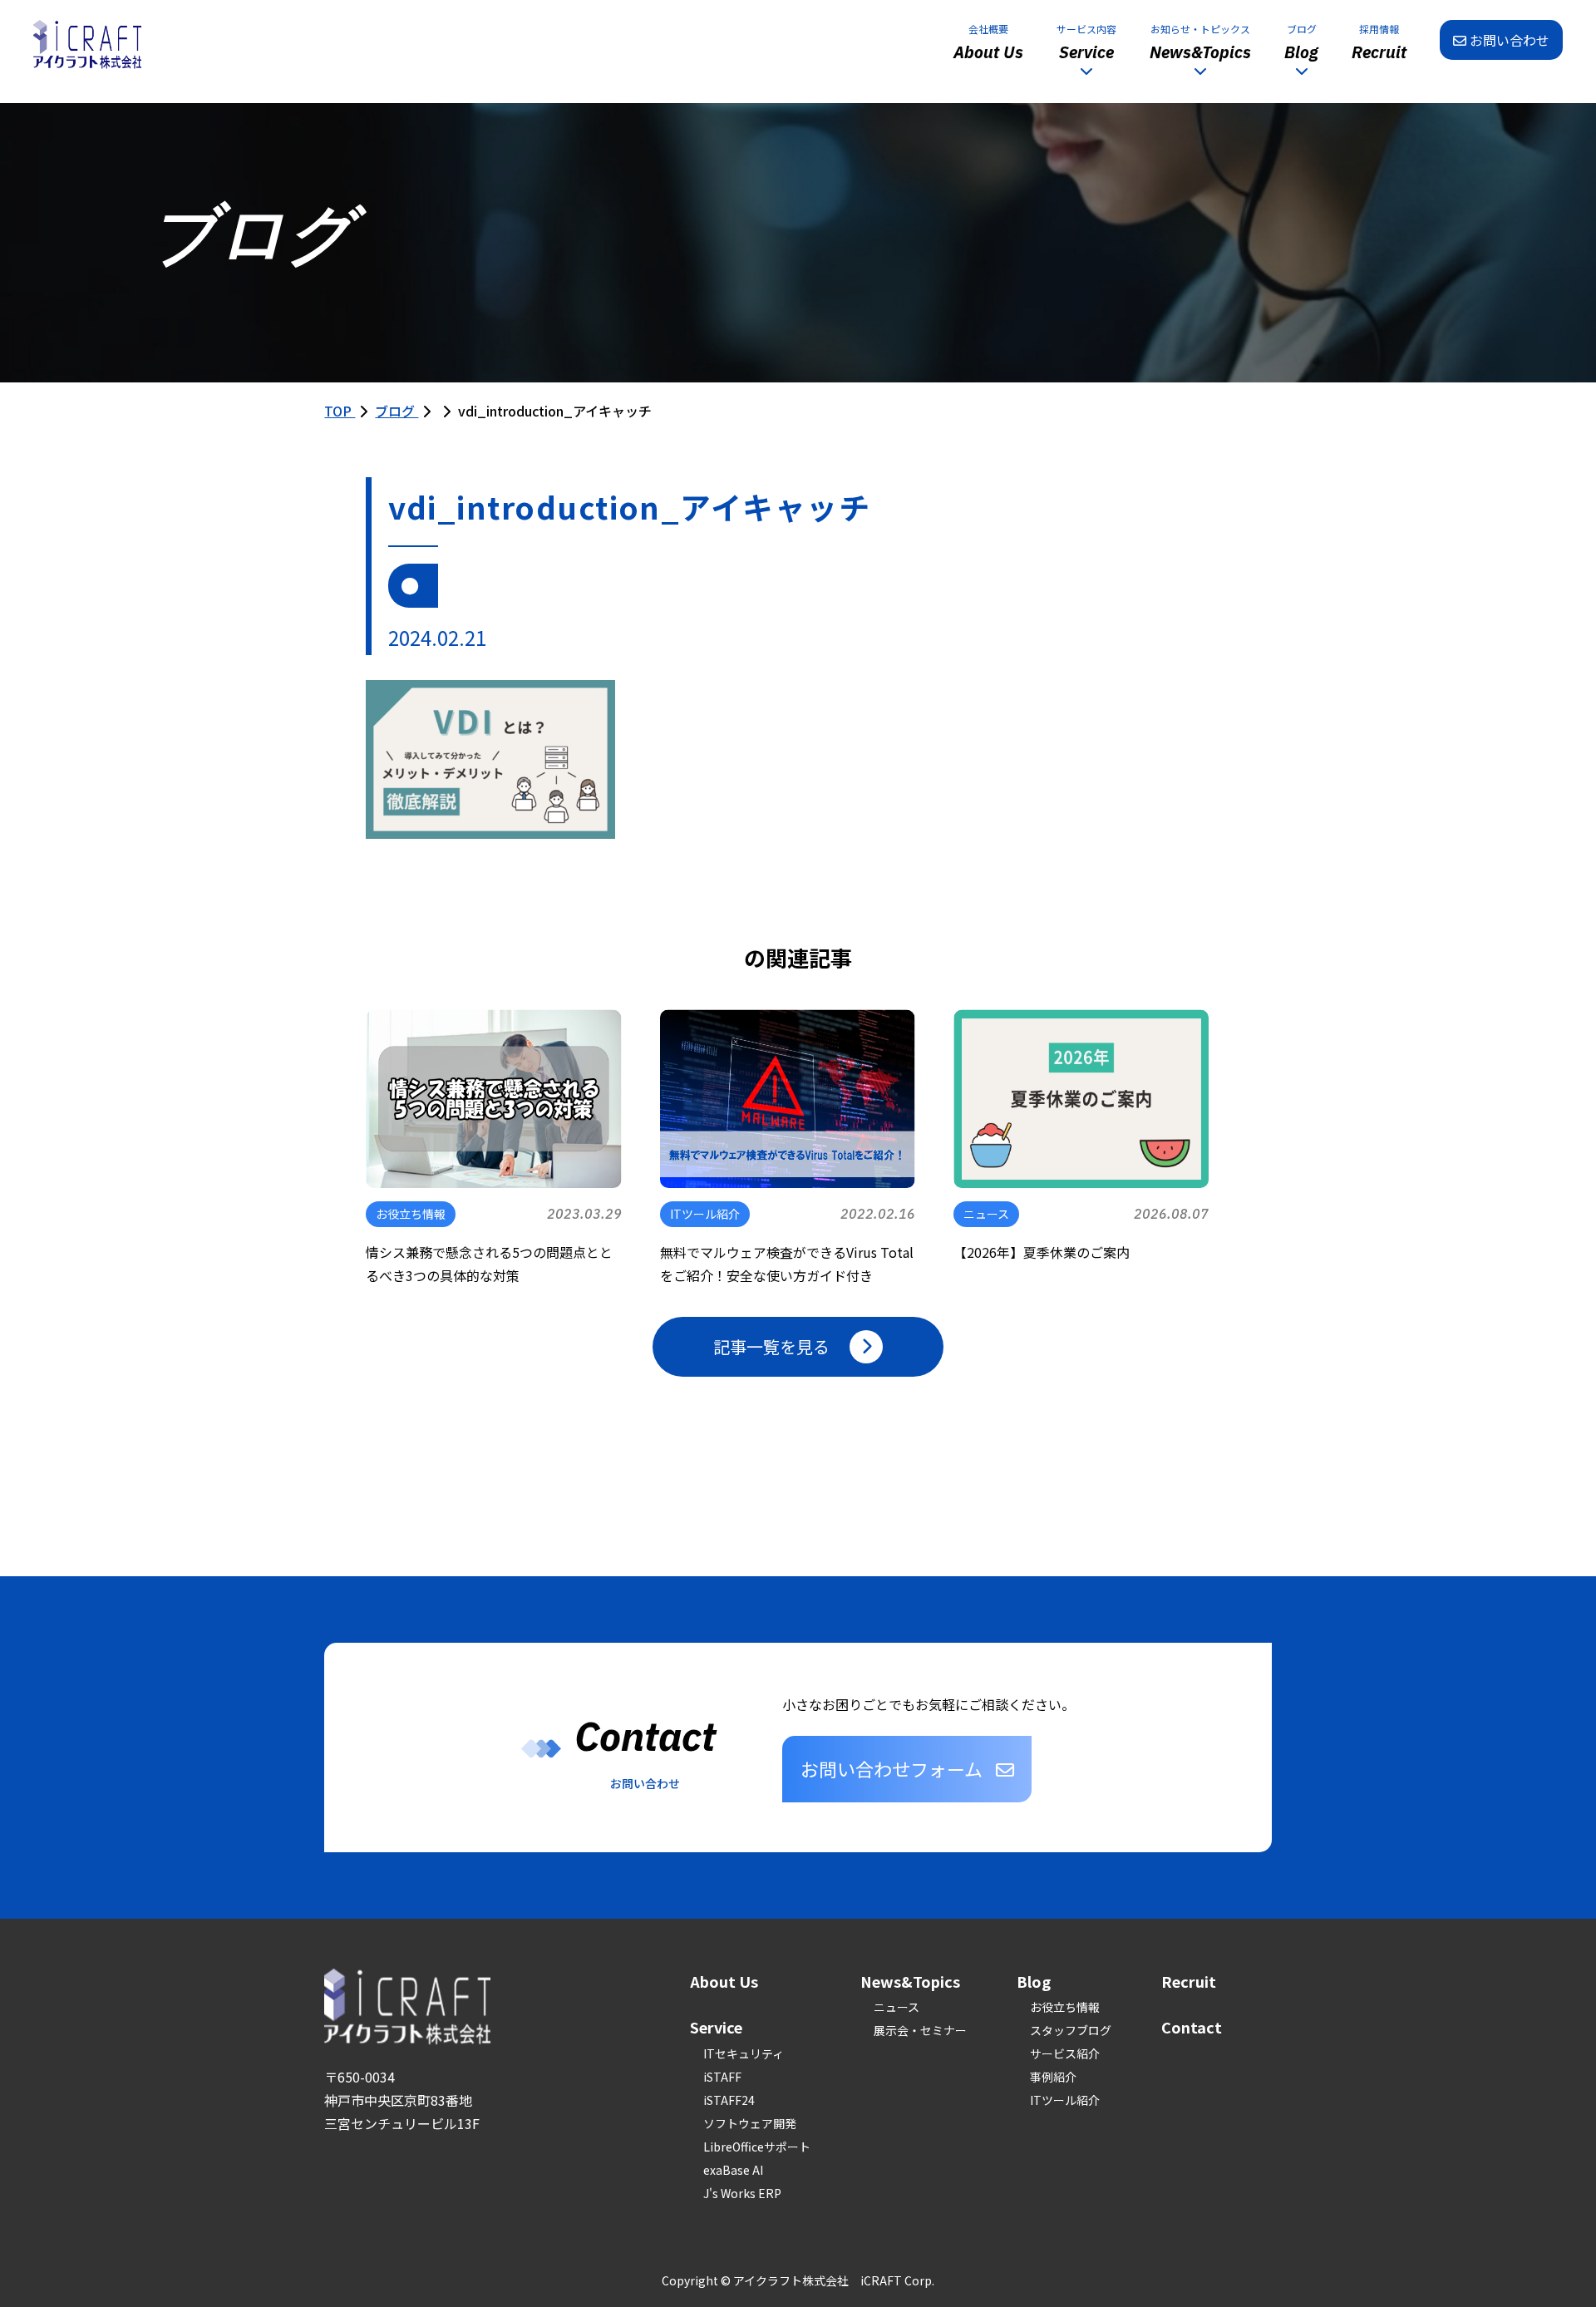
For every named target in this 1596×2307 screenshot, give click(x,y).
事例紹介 (1053, 2077)
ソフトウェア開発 (750, 2123)
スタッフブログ (1071, 2030)
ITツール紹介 (1065, 2100)
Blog (1034, 1981)
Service (716, 2027)
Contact (1192, 2027)
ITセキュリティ (744, 2053)
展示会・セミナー (920, 2030)
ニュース (897, 2007)
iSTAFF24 (729, 2100)
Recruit (1189, 1981)
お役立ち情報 (1065, 2007)
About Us (724, 1981)
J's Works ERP (742, 2193)
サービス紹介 (1065, 2053)
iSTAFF (722, 2077)
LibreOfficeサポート (757, 2147)
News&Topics (910, 1981)
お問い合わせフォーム (892, 1768)
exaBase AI (733, 2170)
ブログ (397, 411)
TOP (340, 411)
